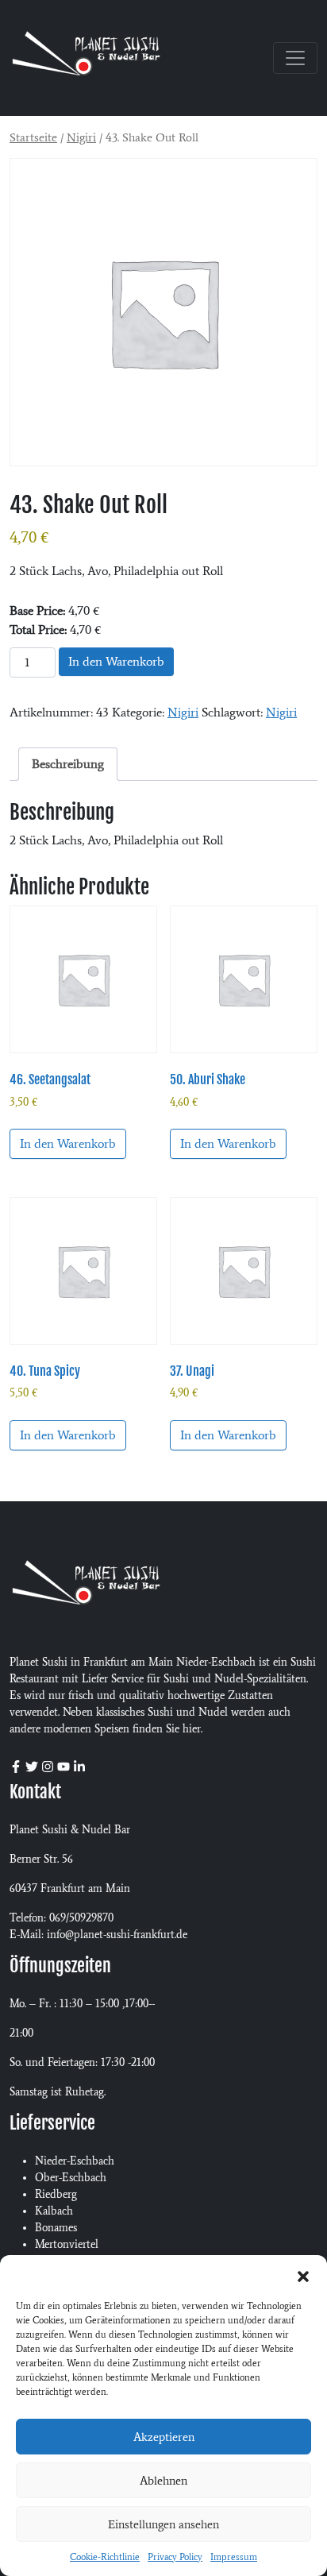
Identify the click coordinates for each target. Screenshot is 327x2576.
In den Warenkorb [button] (68, 1143)
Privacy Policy (175, 2557)
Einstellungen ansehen (163, 2524)
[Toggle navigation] (295, 58)
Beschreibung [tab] (68, 764)
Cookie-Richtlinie (105, 2557)
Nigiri (81, 137)
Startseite (33, 137)
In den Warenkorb (116, 661)
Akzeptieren (164, 2437)
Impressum (234, 2557)
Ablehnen (163, 2481)
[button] (303, 2275)
